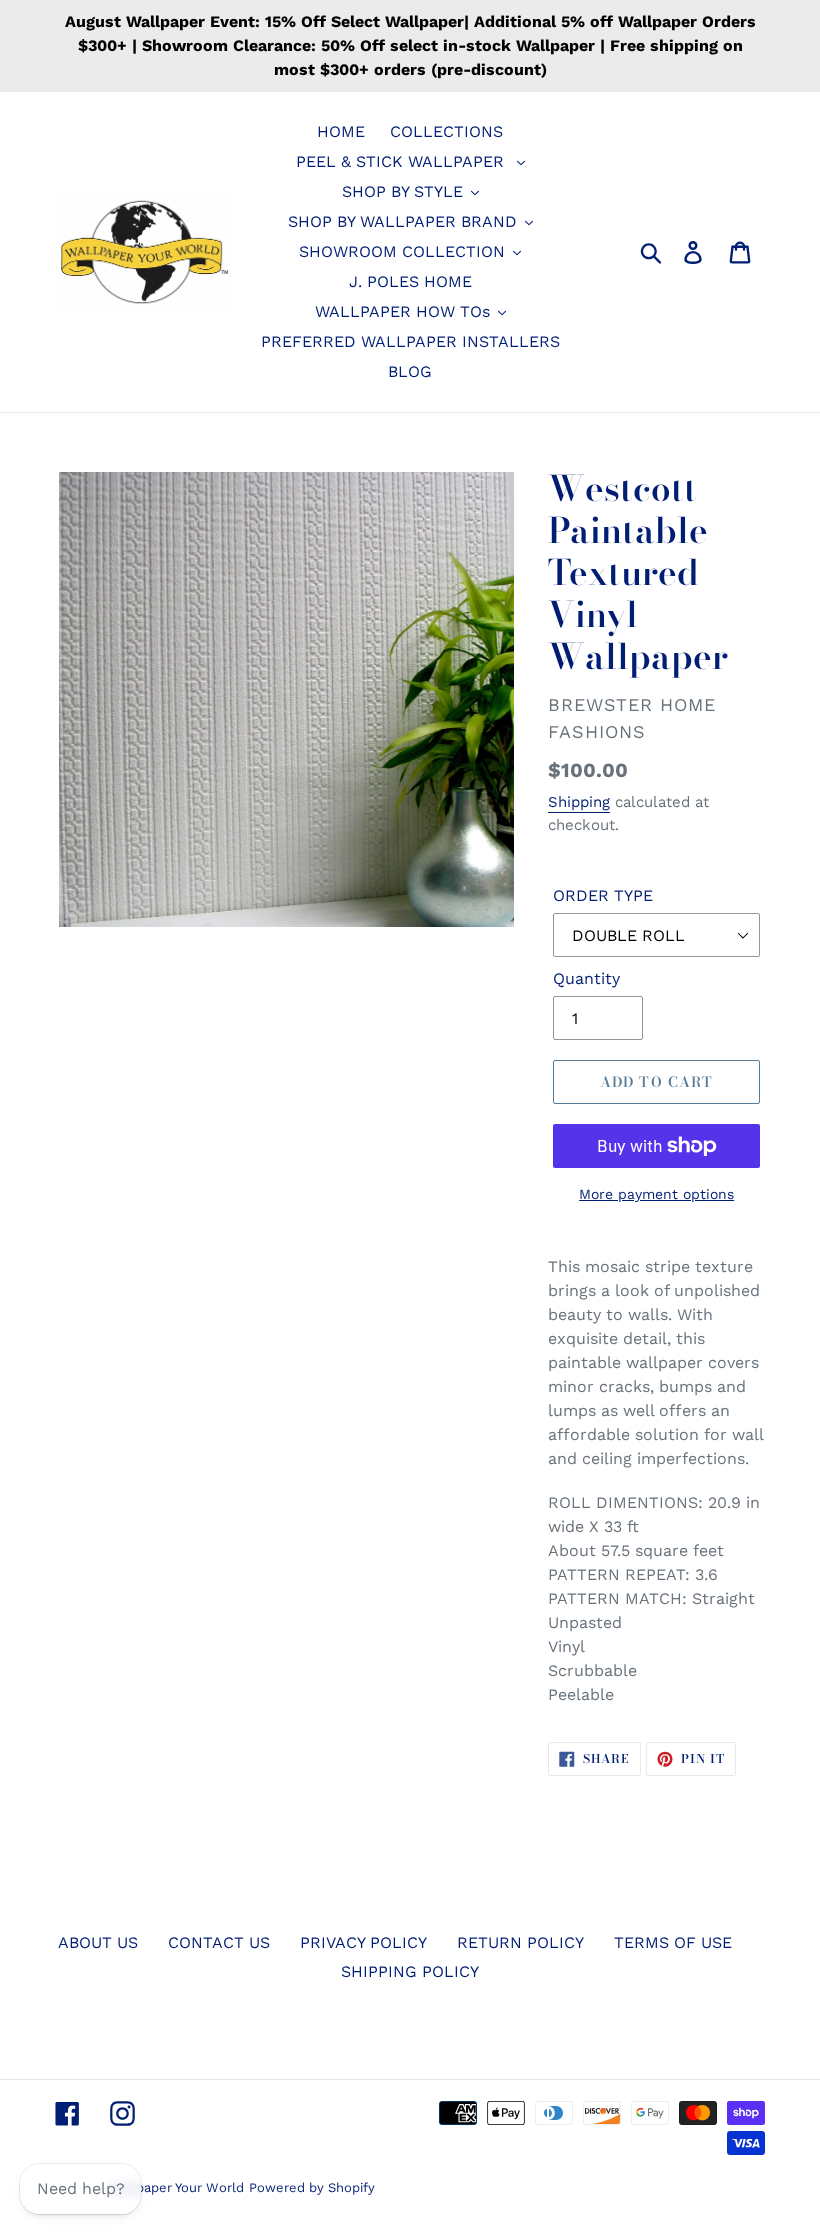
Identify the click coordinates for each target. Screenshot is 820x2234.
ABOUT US (98, 1942)
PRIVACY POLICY (363, 1942)
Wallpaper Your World (176, 2187)
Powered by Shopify (312, 2187)
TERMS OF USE (673, 1942)
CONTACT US (219, 1942)
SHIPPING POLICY (410, 1971)
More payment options (656, 1194)
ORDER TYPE (603, 895)
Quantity (586, 978)
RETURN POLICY (520, 1942)
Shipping (579, 802)
